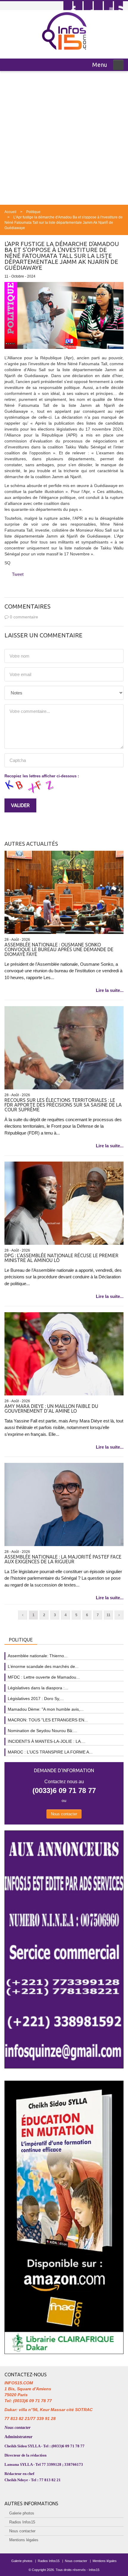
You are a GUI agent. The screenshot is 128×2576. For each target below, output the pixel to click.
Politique (33, 212)
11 (109, 1615)
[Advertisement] (64, 138)
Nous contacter (64, 1814)
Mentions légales (24, 2540)
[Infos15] (64, 31)
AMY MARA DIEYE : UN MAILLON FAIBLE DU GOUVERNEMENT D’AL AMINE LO (51, 1408)
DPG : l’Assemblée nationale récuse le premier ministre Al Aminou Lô (61, 1258)
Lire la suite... (110, 990)
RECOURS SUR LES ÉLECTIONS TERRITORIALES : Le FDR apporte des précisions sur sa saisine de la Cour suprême (63, 1105)
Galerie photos (22, 2513)
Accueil (10, 212)
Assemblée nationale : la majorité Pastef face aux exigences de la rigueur (63, 1559)
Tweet (18, 574)
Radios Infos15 (22, 2522)
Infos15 (94, 2570)
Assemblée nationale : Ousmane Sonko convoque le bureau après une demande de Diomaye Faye (59, 949)
